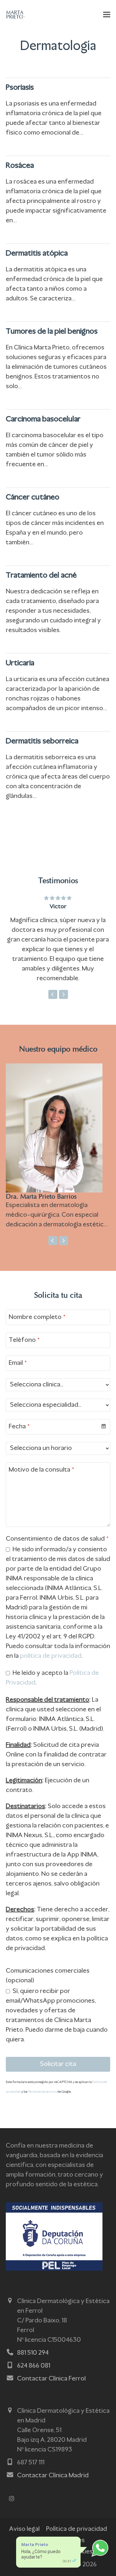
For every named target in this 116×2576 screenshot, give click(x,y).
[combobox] (58, 1427)
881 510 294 (33, 2353)
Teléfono (24, 1340)
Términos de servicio (42, 2092)
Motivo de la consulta (41, 1470)
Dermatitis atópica (37, 254)
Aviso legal (24, 2529)
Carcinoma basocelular (43, 419)
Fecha (19, 1427)
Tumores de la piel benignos (52, 332)
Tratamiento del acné (41, 576)
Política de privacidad (77, 2529)
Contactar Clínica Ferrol (51, 2379)
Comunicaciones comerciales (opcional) (48, 1976)
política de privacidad (51, 1656)
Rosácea (20, 166)
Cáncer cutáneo (33, 498)
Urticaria (20, 663)
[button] (107, 15)
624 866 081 (34, 2366)
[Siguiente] (63, 994)
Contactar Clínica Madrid (53, 2476)
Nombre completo (37, 1317)
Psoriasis (20, 88)
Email (18, 1363)
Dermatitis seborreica (42, 741)
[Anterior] (53, 994)
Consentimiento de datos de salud (57, 1539)
